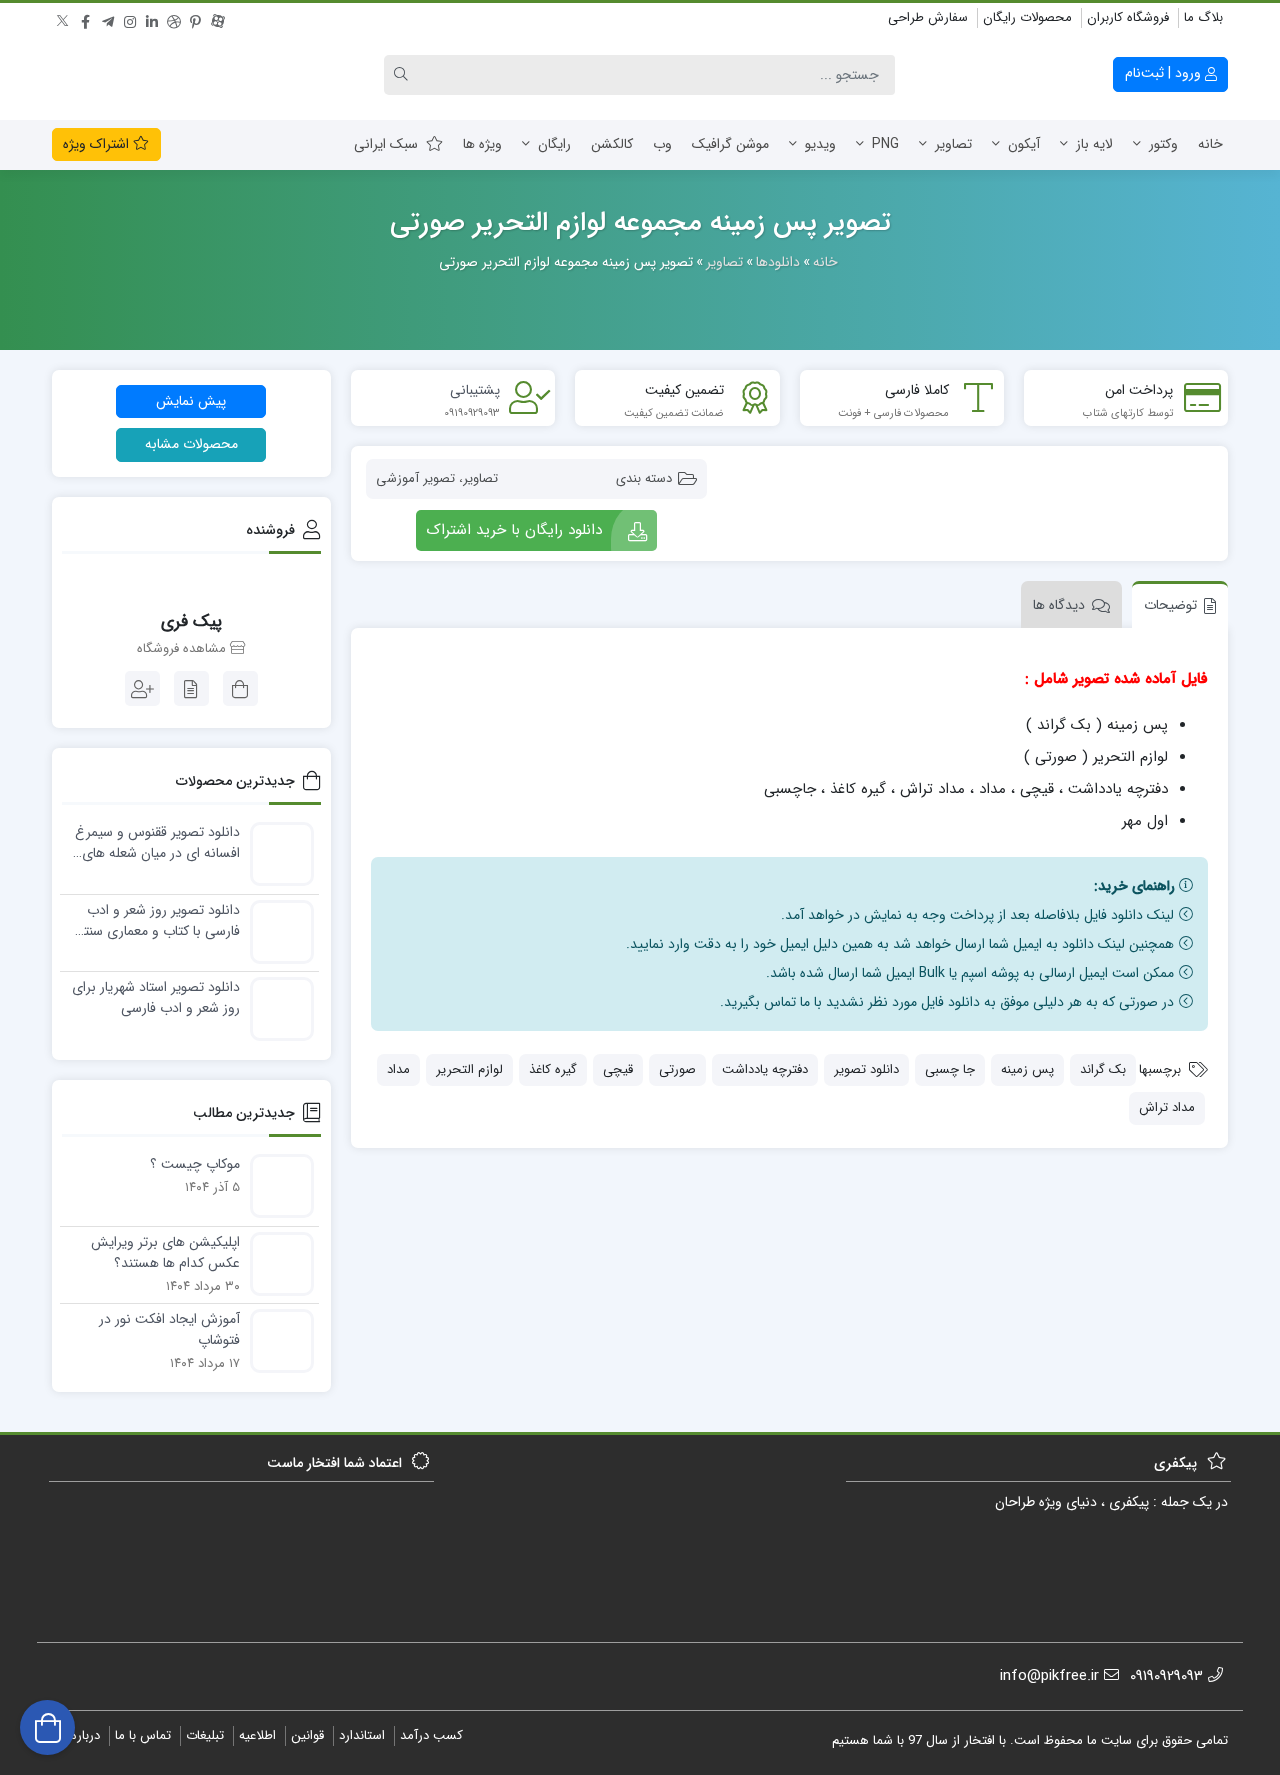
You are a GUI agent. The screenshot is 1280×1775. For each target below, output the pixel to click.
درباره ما (78, 1735)
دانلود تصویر (866, 1069)
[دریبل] (174, 19)
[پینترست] (196, 19)
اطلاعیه (257, 1735)
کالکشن (612, 144)
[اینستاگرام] (130, 19)
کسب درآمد (431, 1735)
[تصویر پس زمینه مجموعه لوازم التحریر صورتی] (970, 469)
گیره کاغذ (553, 1069)
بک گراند (1103, 1069)
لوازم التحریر (469, 1069)
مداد (398, 1069)
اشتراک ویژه (98, 144)
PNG (885, 144)
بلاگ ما (1203, 17)
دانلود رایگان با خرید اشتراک (514, 530)
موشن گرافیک (730, 144)
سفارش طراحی (928, 17)
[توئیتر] (64, 19)
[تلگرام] (108, 19)
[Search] (404, 75)
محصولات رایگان (1027, 17)
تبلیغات (205, 1735)
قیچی (618, 1069)
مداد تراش (1167, 1107)
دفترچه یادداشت (765, 1069)
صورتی (677, 1069)
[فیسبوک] (86, 19)
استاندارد (362, 1735)
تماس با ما (143, 1735)
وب (662, 144)
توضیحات (1170, 605)
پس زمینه (1027, 1069)
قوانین (307, 1735)
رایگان (554, 144)
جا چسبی (950, 1069)
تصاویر (953, 144)
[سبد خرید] (47, 1727)
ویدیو (820, 144)
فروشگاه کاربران (1128, 17)
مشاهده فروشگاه (183, 649)
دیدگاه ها (1059, 605)
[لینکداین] (152, 19)
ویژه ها (482, 144)
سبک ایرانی (386, 144)
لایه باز (1094, 144)
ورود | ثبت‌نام (1165, 73)
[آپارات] (218, 19)
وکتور (1163, 144)
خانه (1210, 144)
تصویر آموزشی (415, 478)
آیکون (1024, 144)
